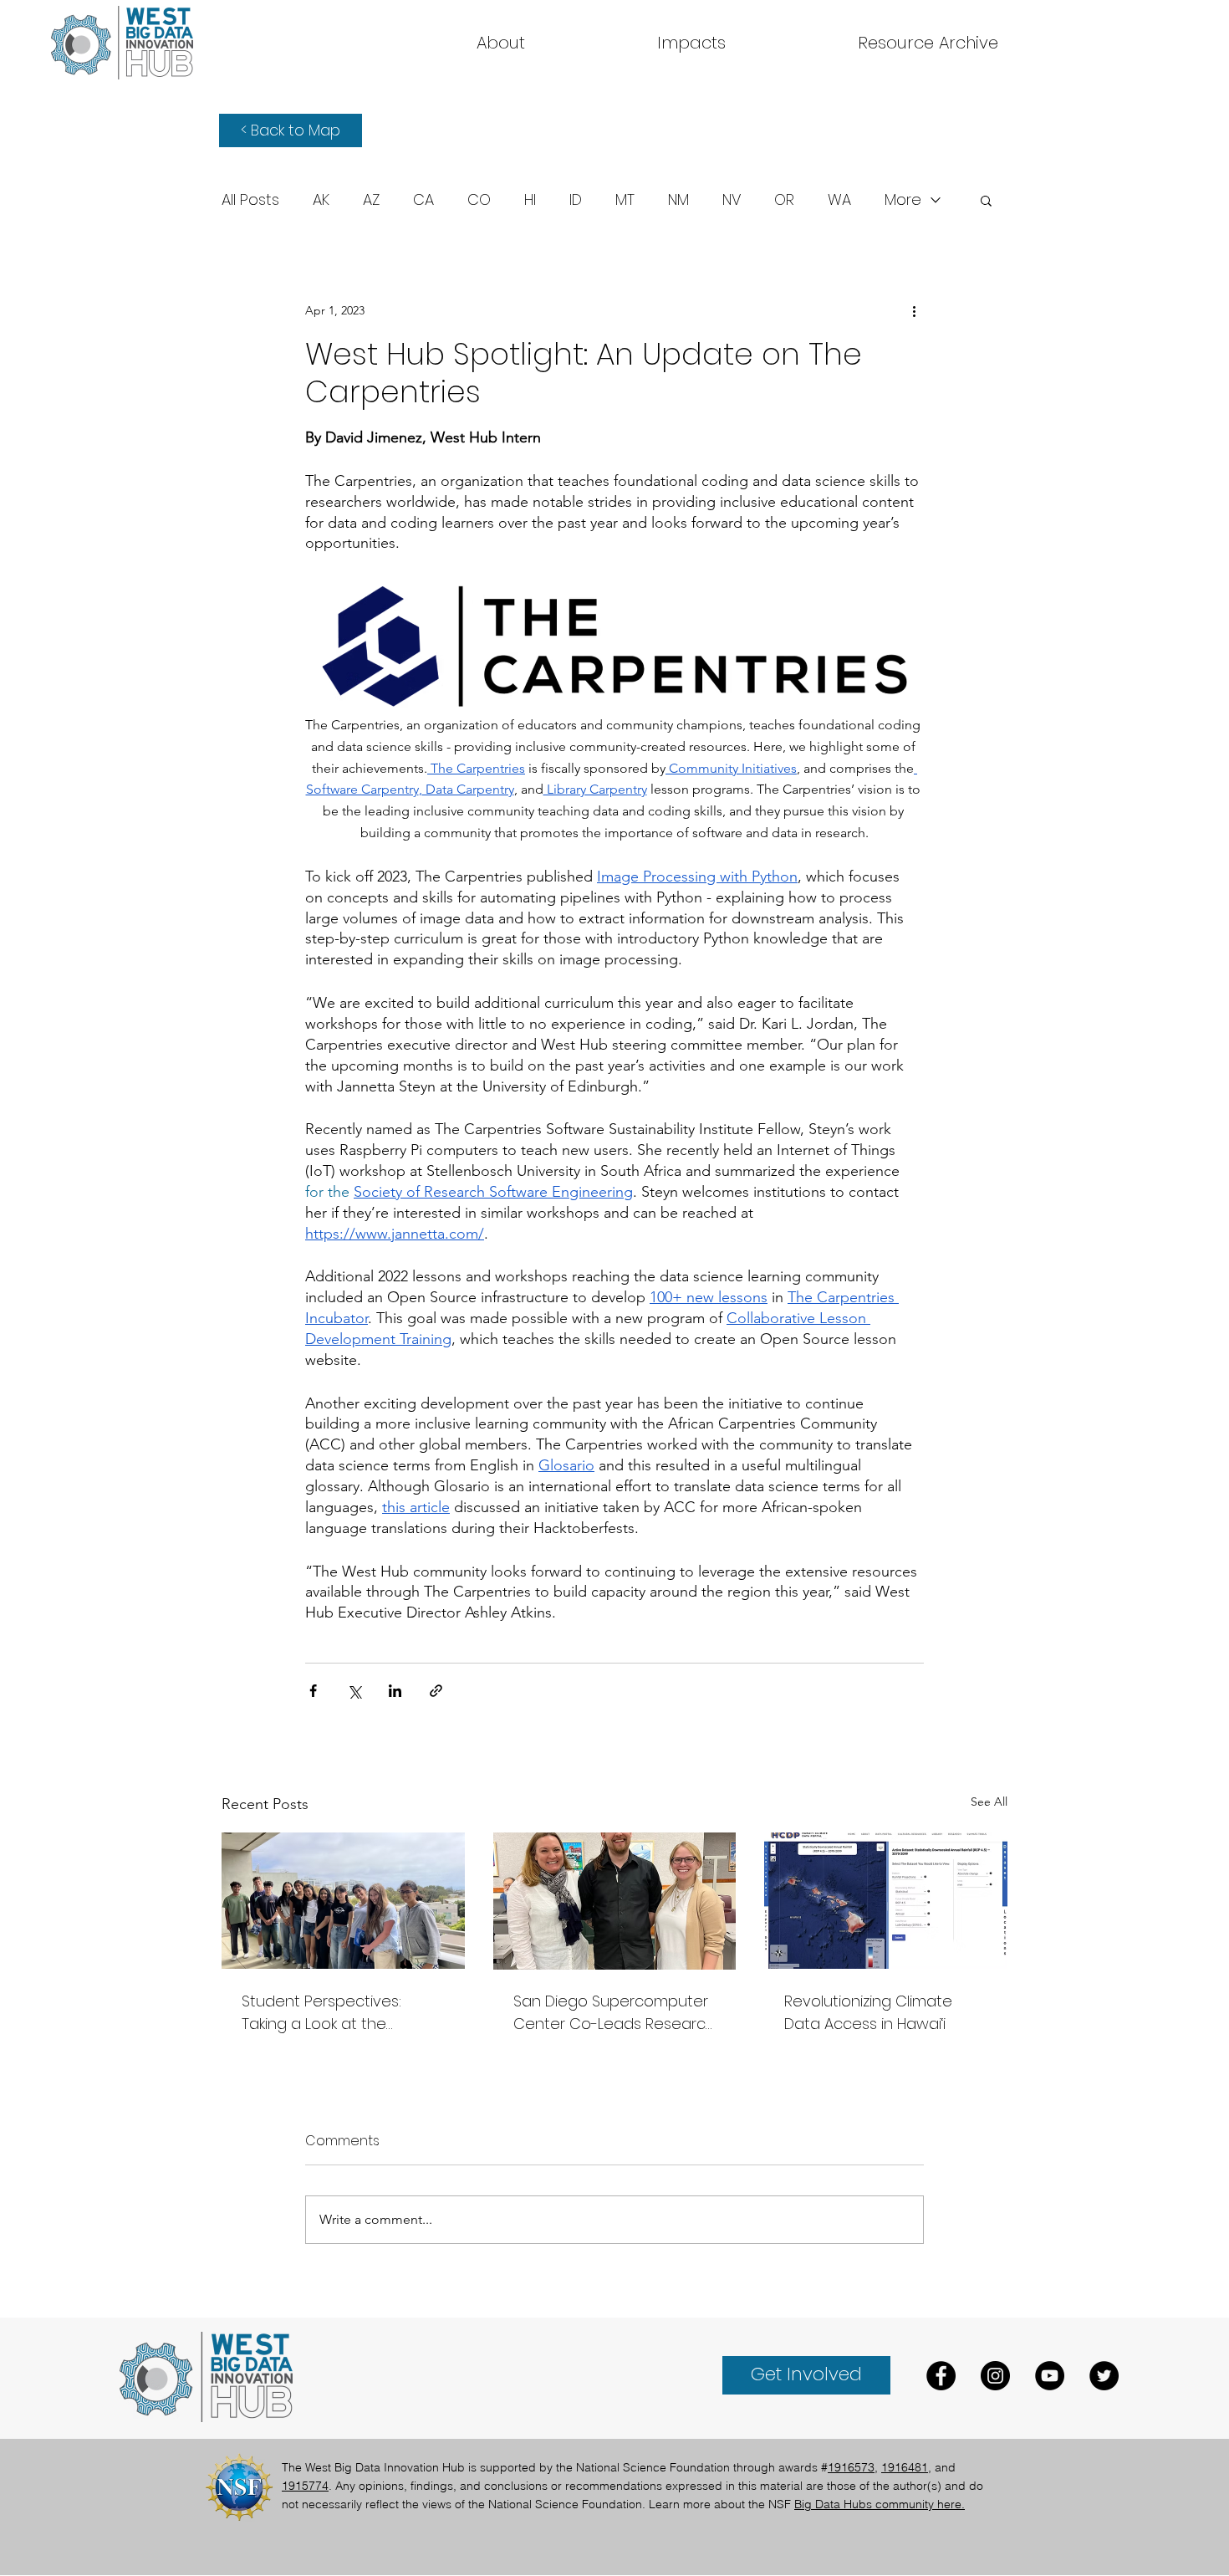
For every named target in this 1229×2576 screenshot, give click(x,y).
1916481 (905, 2467)
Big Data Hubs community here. (880, 2504)
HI (530, 200)
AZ (371, 200)
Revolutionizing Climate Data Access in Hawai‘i (868, 2012)
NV (732, 200)
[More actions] (914, 310)
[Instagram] (995, 2376)
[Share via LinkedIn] (395, 1691)
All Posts (250, 200)
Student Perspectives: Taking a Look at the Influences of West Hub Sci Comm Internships (338, 2013)
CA (423, 200)
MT (625, 200)
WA (839, 200)
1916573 (851, 2467)
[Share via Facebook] (313, 1691)
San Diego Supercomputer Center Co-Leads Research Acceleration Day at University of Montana (614, 2013)
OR (784, 200)
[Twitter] (1104, 2376)
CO (479, 200)
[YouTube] (1050, 2376)
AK (321, 200)
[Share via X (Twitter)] (354, 1691)
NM (678, 200)
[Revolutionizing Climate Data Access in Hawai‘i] (886, 1901)
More (903, 200)
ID (576, 200)
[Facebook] (941, 2376)
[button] (928, 43)
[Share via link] (436, 1691)
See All (989, 1802)
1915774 (305, 2486)
